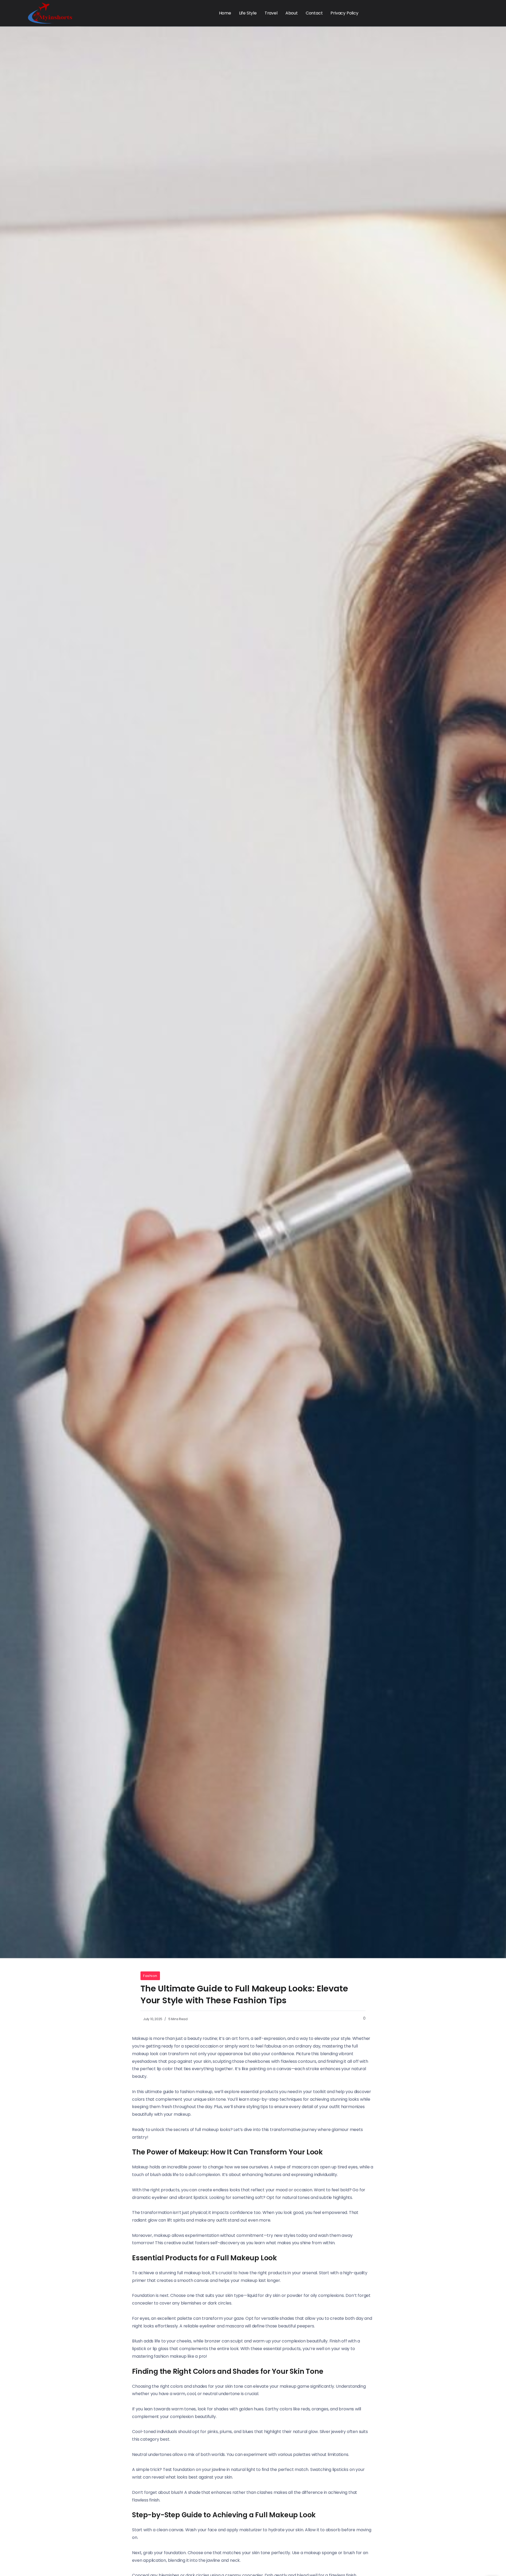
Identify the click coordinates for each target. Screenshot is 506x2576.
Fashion (150, 1976)
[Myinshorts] (50, 13)
